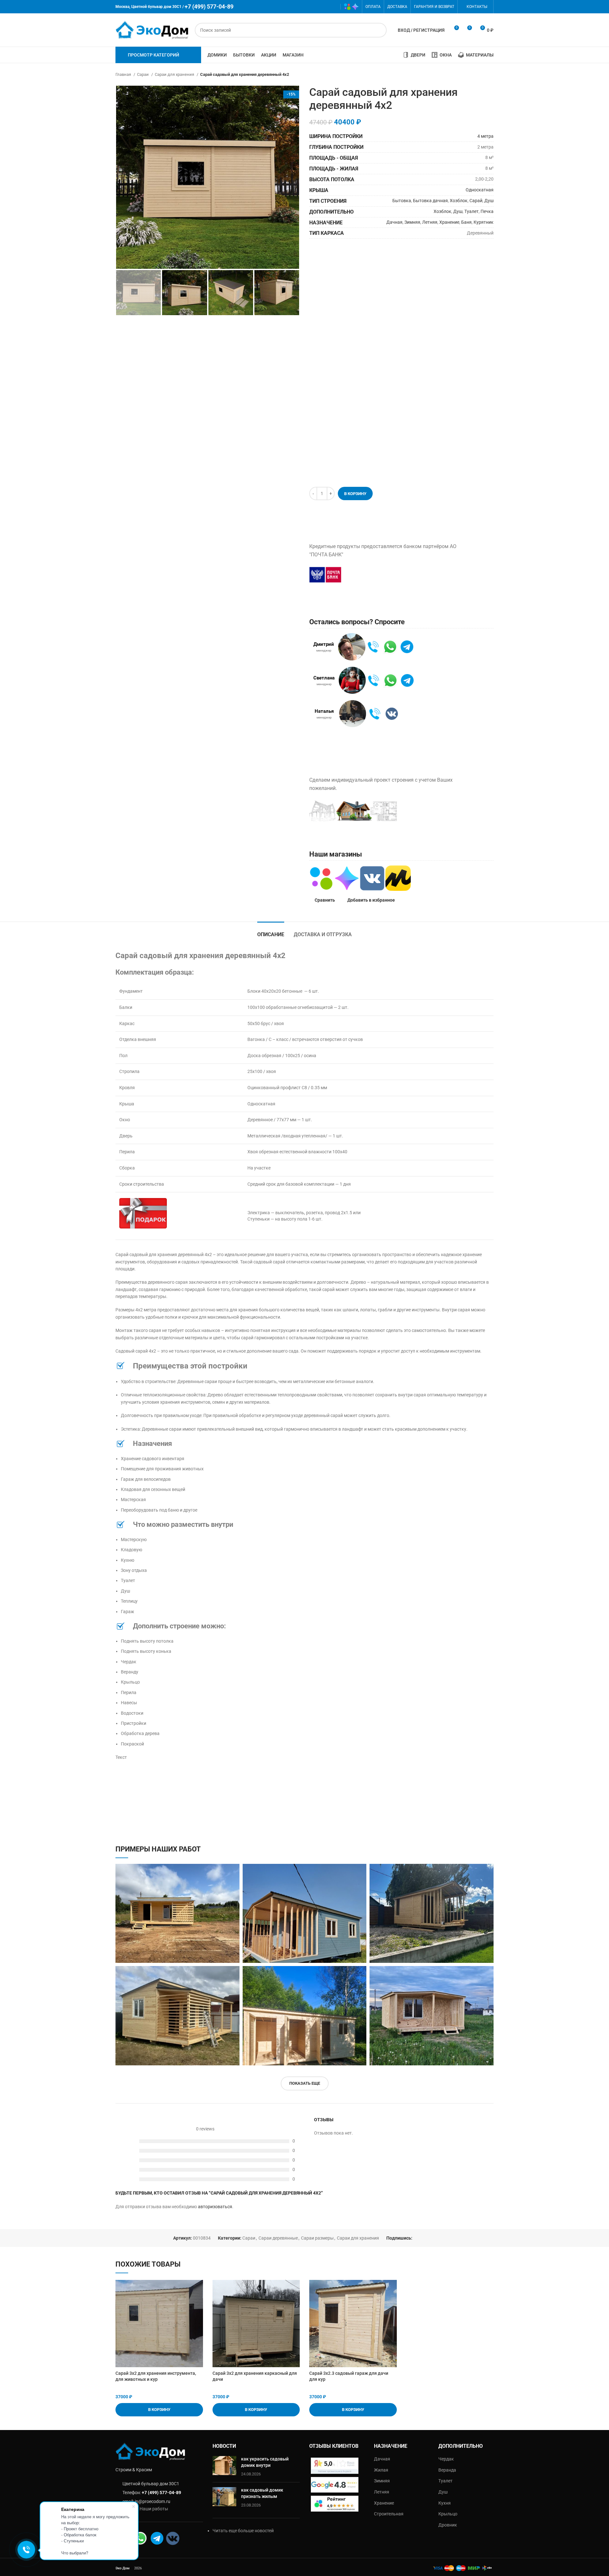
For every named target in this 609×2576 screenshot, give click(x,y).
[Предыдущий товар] (478, 75)
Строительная (389, 2514)
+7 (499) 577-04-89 (161, 2493)
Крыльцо (448, 2514)
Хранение (449, 222)
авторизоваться (215, 2207)
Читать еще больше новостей (243, 2531)
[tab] (271, 931)
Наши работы (154, 2509)
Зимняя (412, 222)
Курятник (484, 222)
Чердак (446, 2459)
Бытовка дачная (430, 201)
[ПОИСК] (379, 30)
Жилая (381, 2470)
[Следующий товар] (490, 75)
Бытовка (402, 201)
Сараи (143, 74)
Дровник (448, 2525)
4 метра (485, 136)
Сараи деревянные (278, 2238)
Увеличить (235, 1869)
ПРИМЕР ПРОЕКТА (440, 811)
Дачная (394, 222)
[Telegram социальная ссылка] (333, 7)
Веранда (447, 2470)
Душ (489, 201)
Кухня (445, 2503)
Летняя (430, 222)
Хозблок (459, 201)
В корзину (355, 494)
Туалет (471, 211)
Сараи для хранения (175, 74)
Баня (466, 222)
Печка (487, 211)
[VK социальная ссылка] (323, 7)
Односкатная (480, 190)
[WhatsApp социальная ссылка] (314, 7)
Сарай (476, 201)
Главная (124, 74)
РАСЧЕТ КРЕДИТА (380, 574)
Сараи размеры (317, 2238)
